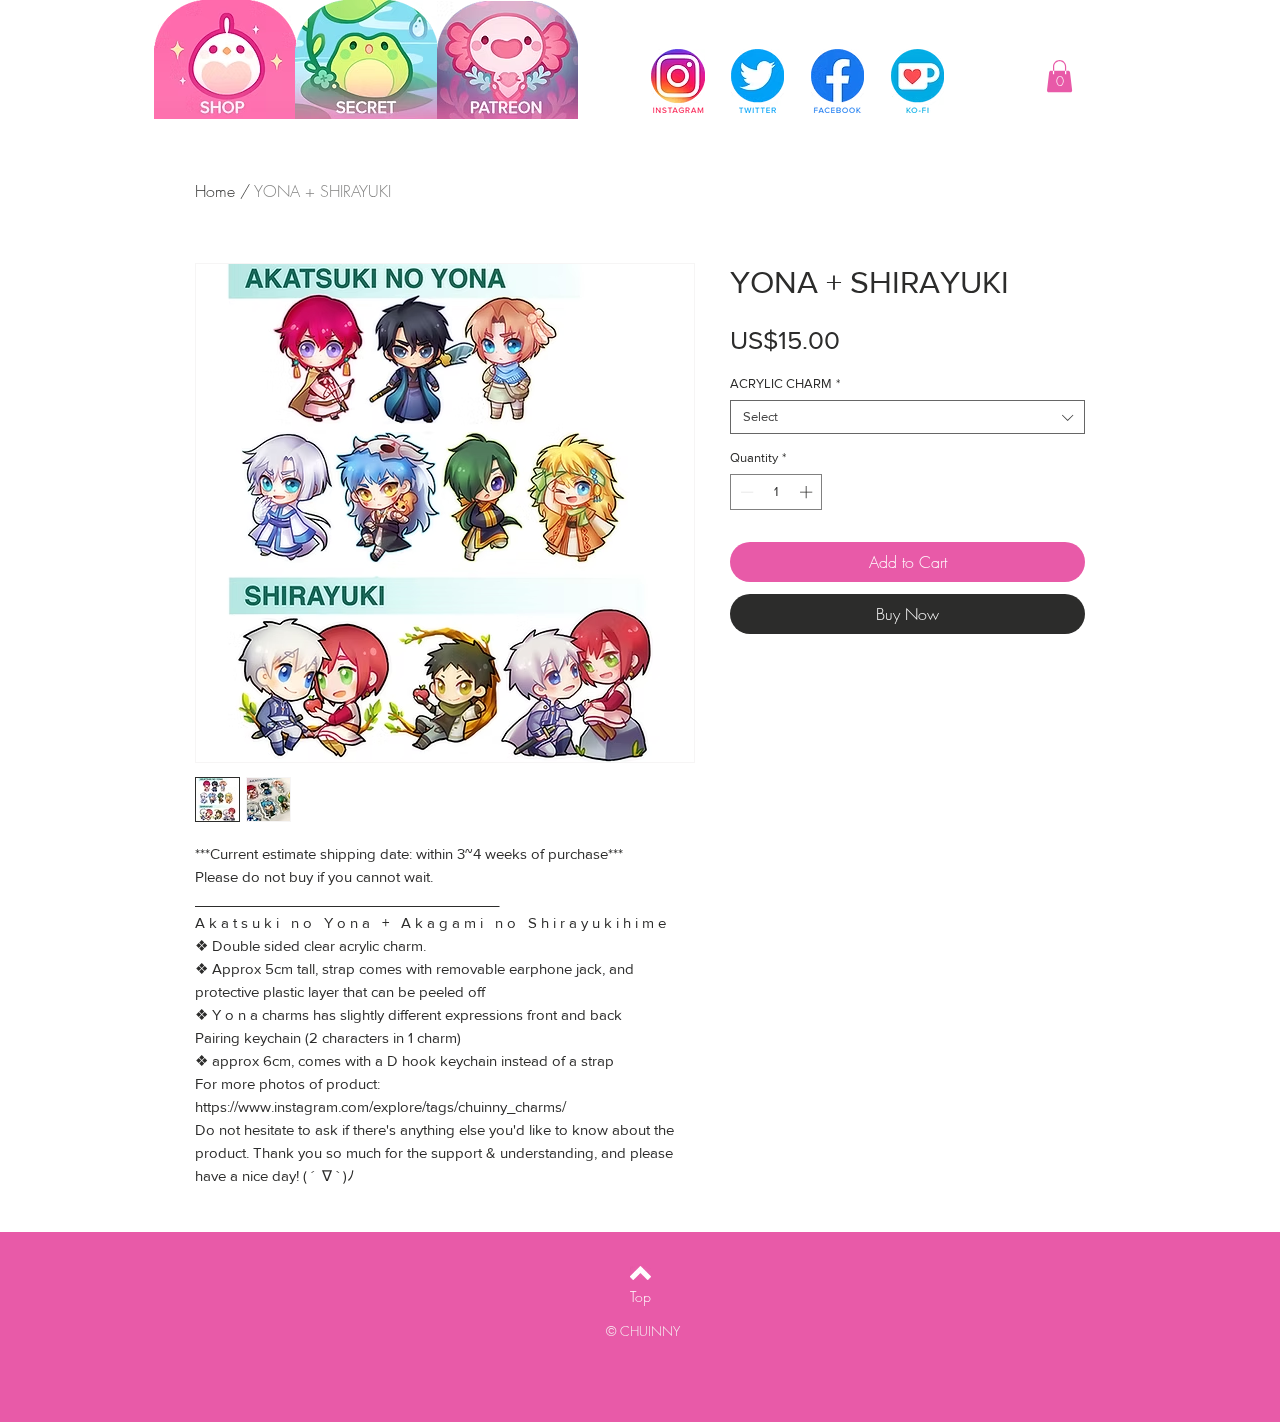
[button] (1059, 76)
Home (215, 191)
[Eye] (507, 60)
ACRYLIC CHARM (785, 383)
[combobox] (907, 417)
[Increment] (808, 492)
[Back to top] (640, 1273)
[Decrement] (745, 492)
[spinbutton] (776, 492)
